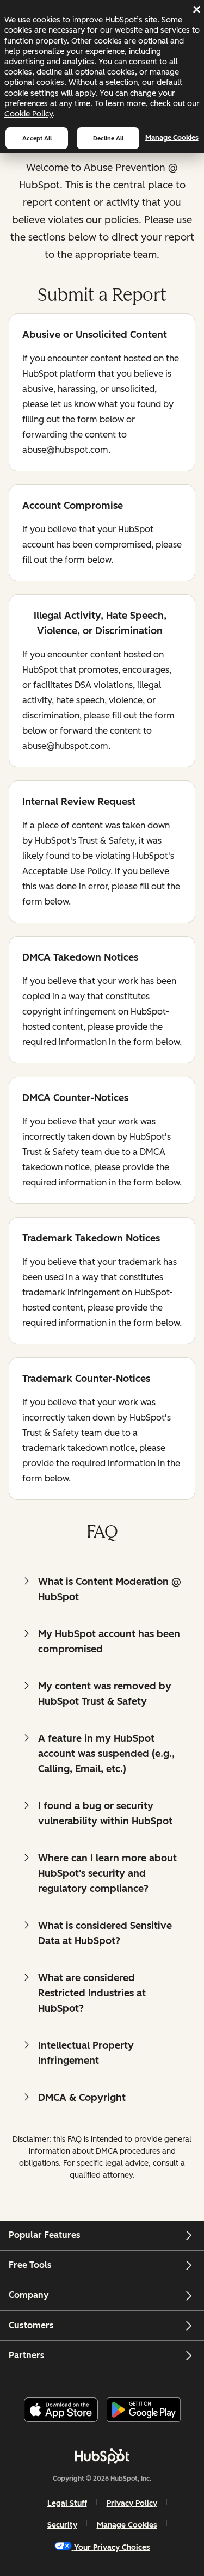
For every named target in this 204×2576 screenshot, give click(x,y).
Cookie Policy (29, 114)
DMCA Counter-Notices (75, 1099)
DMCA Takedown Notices (80, 958)
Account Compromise (73, 506)
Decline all (108, 138)
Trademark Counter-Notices (86, 1379)
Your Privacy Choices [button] (112, 2547)
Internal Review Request (79, 803)
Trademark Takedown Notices (91, 1239)
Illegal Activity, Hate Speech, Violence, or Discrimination (94, 623)
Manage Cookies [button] (127, 2525)
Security (62, 2525)
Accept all (37, 138)
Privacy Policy (132, 2503)
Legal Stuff (67, 2503)
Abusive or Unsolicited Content (95, 336)
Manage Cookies (172, 137)
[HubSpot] (102, 2456)
